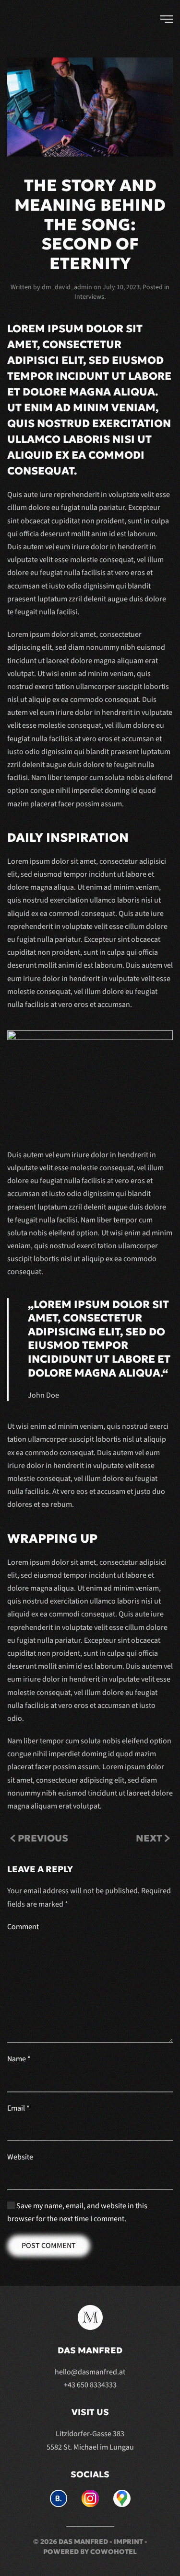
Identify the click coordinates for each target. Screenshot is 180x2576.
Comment (23, 1927)
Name (19, 2059)
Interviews (89, 297)
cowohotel (114, 2552)
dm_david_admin (67, 287)
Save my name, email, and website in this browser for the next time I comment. (77, 2212)
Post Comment (49, 2246)
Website (20, 2157)
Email (18, 2108)
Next (149, 1838)
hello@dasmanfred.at (90, 2372)
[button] (167, 19)
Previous (43, 1838)
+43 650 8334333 (90, 2385)
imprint (128, 2542)
